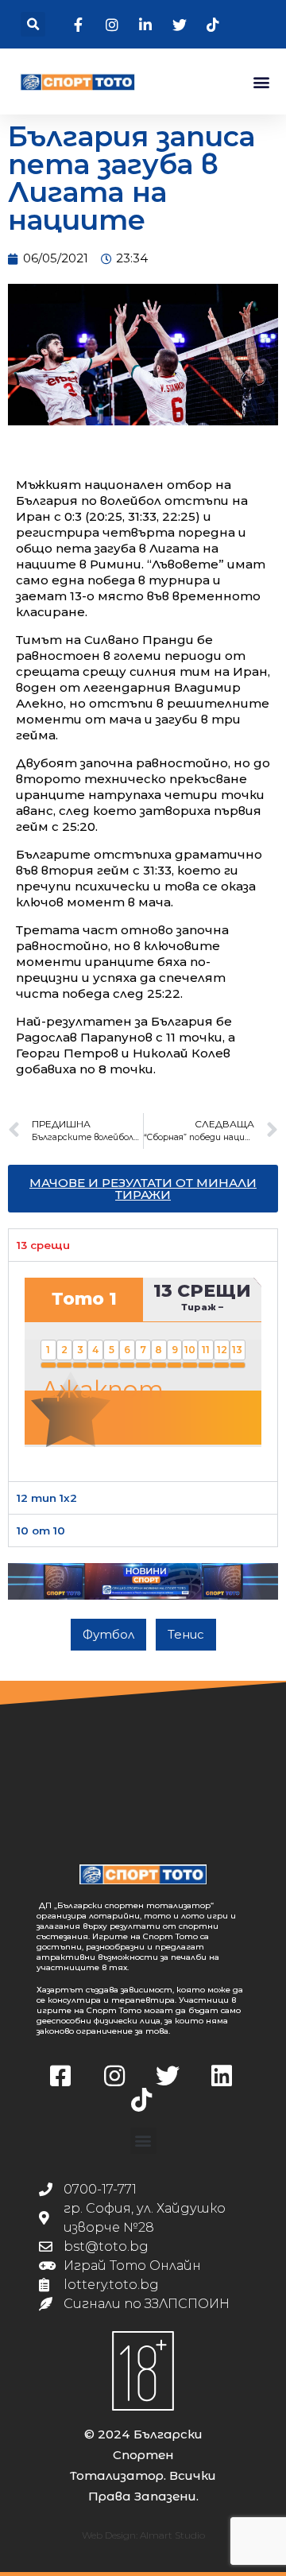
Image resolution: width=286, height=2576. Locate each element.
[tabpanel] (143, 1371)
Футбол (108, 1634)
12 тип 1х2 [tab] (47, 1498)
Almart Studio (172, 2535)
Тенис (186, 1634)
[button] (33, 24)
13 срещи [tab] (43, 1245)
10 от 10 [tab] (41, 1530)
